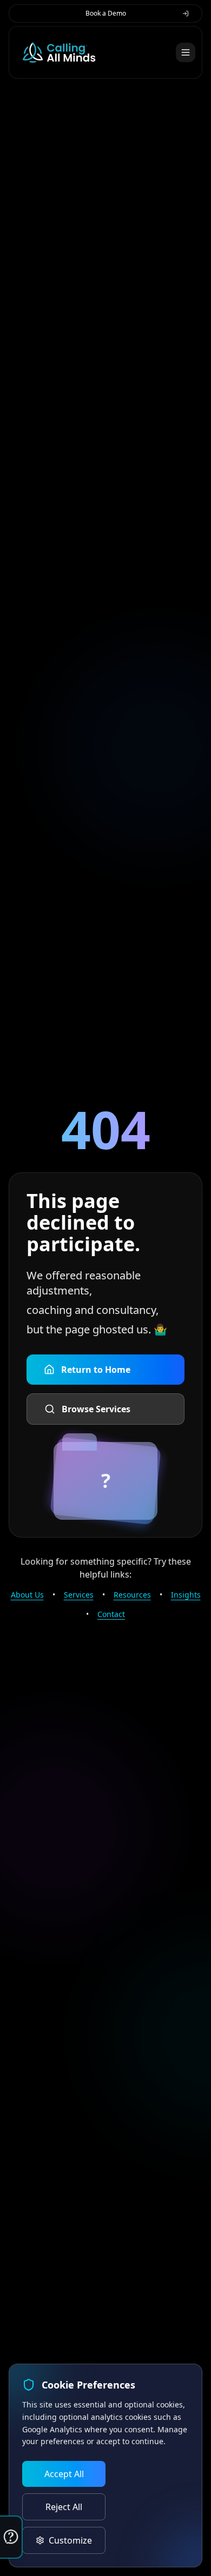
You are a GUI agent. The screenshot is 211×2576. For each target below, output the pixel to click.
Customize (70, 2540)
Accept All (64, 2474)
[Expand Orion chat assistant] (11, 2537)
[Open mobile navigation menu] (186, 52)
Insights (186, 1595)
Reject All (64, 2507)
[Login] (186, 14)
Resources (132, 1595)
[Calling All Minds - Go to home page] (59, 52)
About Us (27, 1595)
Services (79, 1595)
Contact (111, 1614)
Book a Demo (106, 13)
